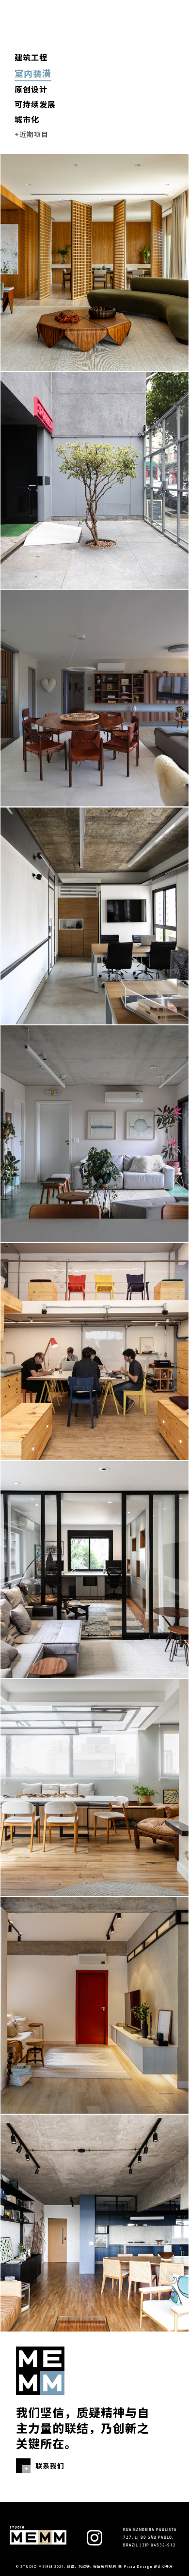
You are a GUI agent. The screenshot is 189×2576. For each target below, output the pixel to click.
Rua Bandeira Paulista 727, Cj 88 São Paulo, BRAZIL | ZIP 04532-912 (150, 2538)
